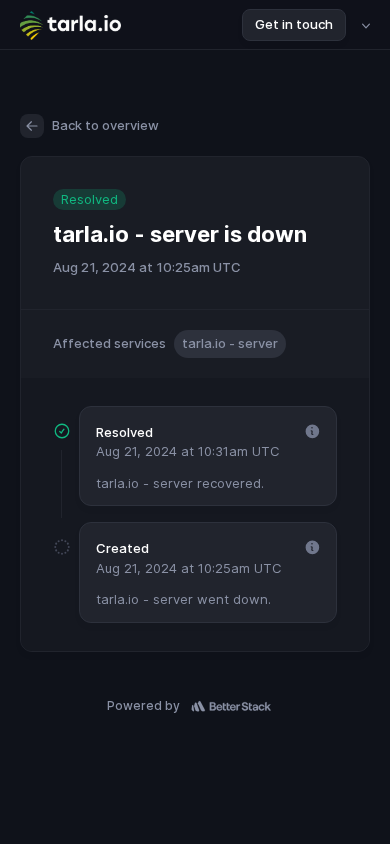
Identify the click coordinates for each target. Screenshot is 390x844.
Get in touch (294, 24)
